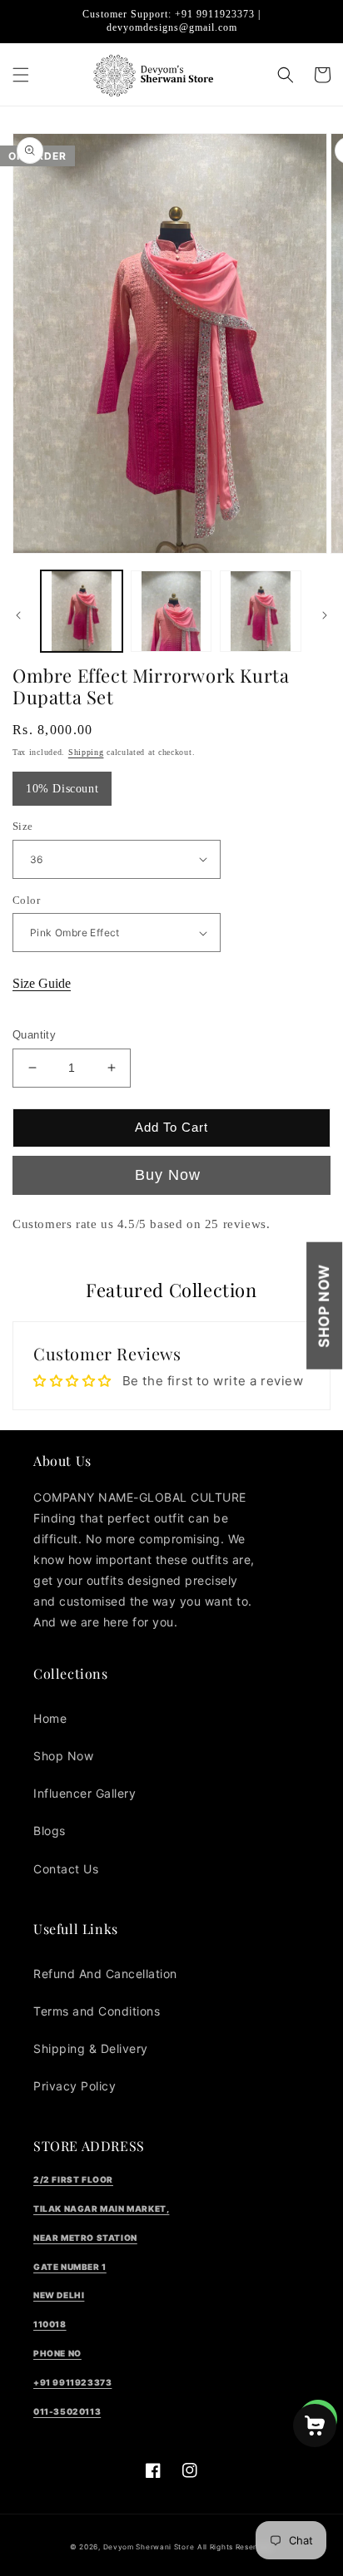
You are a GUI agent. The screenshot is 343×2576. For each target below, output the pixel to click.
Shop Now (324, 1306)
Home (50, 1718)
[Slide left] (18, 615)
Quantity (34, 1035)
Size (23, 826)
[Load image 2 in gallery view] (171, 611)
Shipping (86, 752)
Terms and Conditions (97, 2011)
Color (26, 900)
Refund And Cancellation (105, 1974)
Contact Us (66, 1869)
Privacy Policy (75, 2086)
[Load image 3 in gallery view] (261, 611)
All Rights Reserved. (235, 2547)
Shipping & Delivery (91, 2048)
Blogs (50, 1831)
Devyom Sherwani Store (149, 2547)
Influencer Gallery (85, 1793)
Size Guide (42, 983)
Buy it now (171, 1175)
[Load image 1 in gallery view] (82, 611)
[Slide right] (325, 615)
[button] (21, 75)
